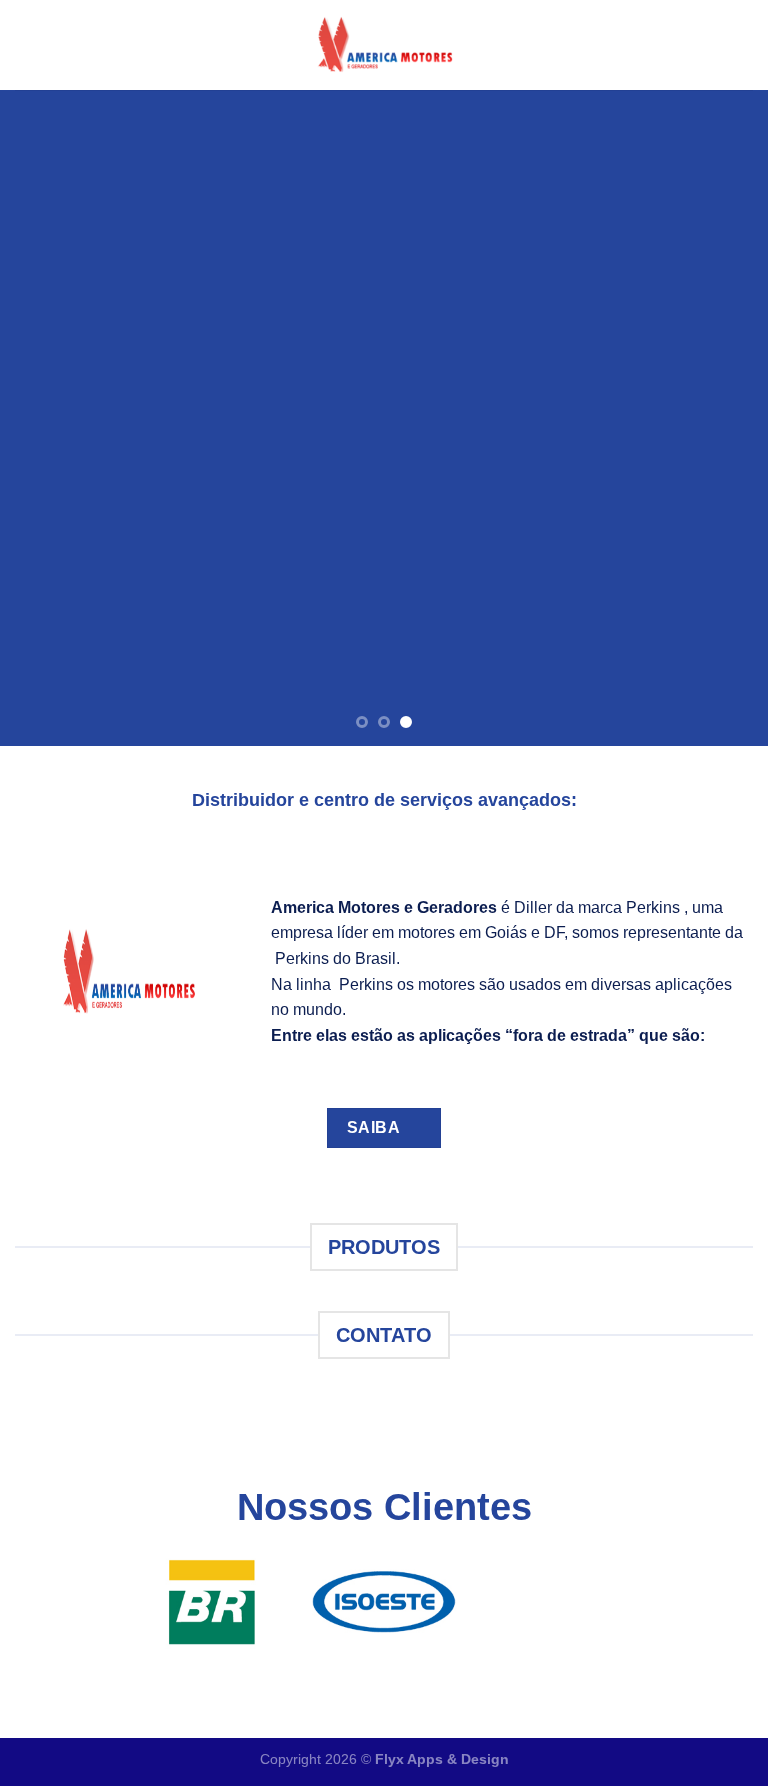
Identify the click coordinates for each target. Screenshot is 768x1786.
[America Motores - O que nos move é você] (384, 44)
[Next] (727, 417)
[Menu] (27, 44)
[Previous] (41, 417)
